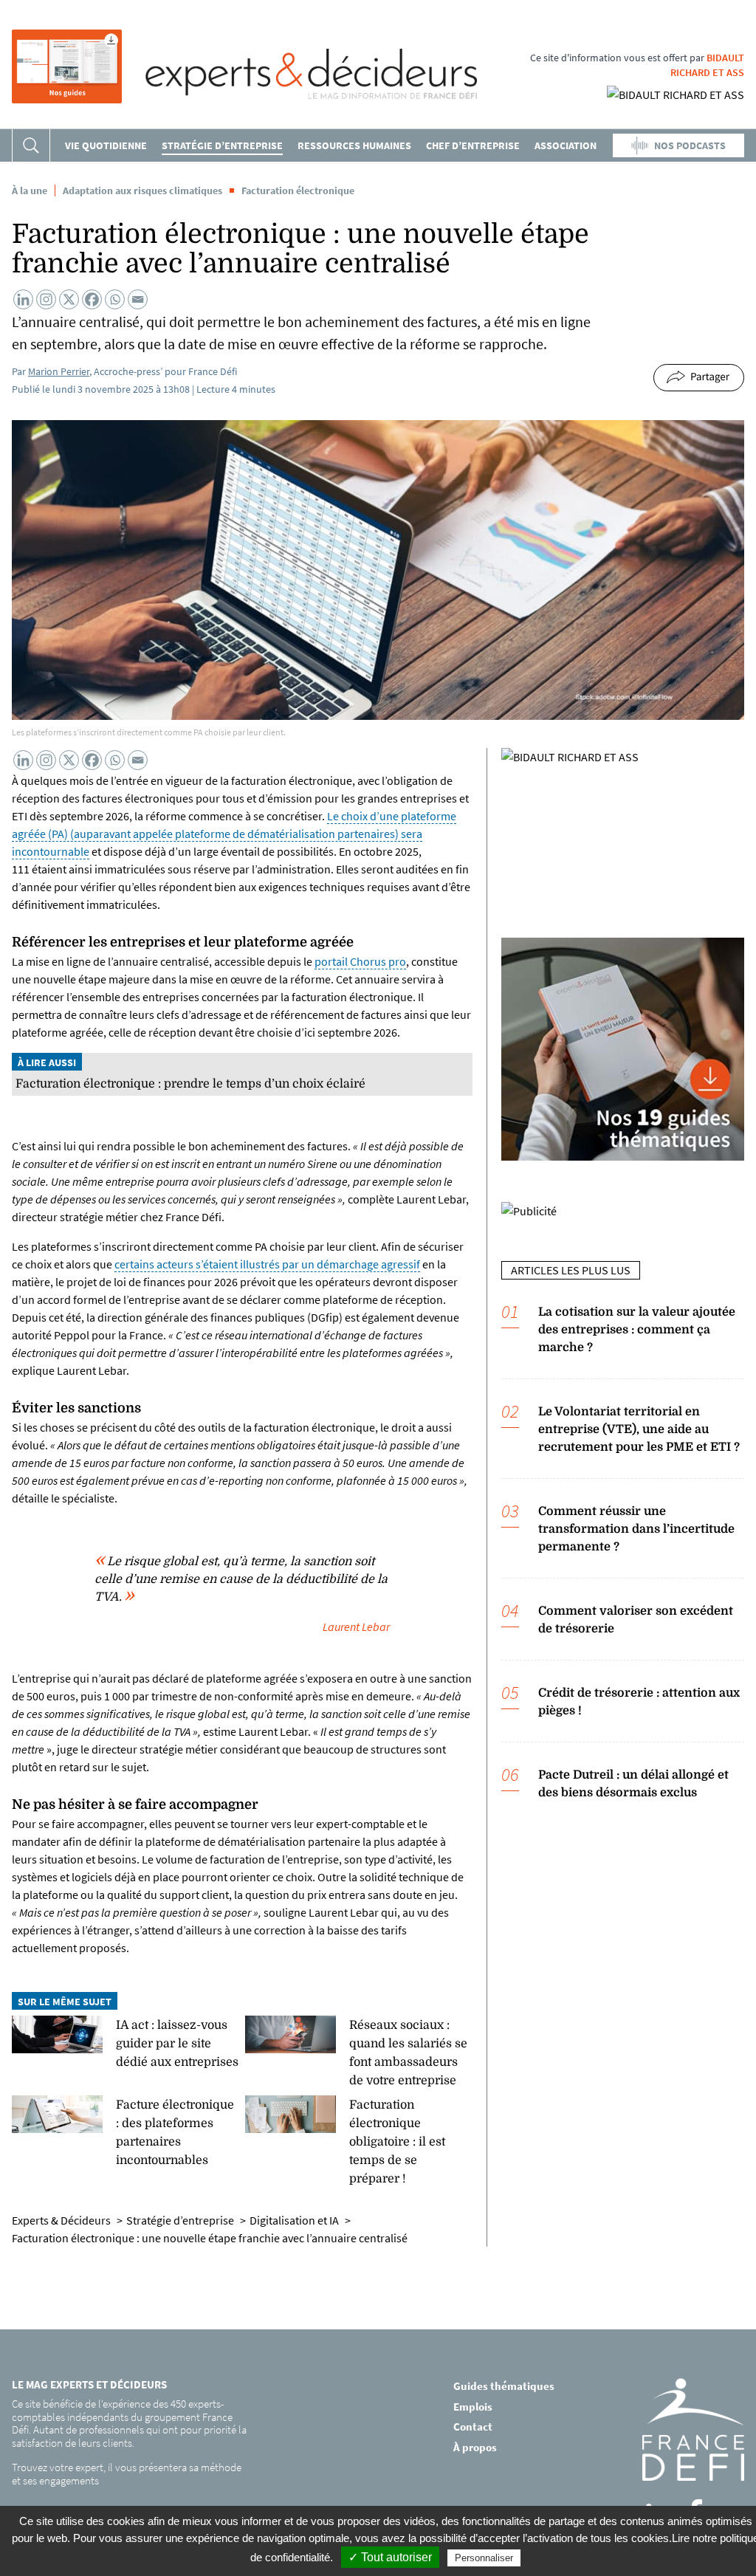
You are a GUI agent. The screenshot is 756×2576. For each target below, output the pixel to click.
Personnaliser (484, 2558)
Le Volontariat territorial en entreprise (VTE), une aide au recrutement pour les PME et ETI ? (639, 1429)
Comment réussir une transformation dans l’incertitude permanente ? (636, 1529)
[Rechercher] (31, 145)
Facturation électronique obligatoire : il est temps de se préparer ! (397, 2142)
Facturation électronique (298, 190)
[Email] (138, 299)
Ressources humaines (354, 145)
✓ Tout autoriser (390, 2557)
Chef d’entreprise (473, 145)
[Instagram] (46, 299)
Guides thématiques (504, 2386)
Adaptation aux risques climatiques (142, 190)
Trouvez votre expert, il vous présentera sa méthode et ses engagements (127, 2474)
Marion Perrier (59, 371)
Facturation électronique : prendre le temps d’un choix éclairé (190, 1084)
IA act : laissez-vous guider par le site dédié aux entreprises (177, 2044)
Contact (473, 2426)
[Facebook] (92, 299)
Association (566, 145)
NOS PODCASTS (690, 145)
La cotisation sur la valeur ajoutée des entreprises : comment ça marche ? (637, 1330)
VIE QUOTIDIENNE (106, 145)
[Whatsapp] (115, 299)
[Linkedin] (23, 299)
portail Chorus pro (360, 961)
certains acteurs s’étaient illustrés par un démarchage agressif (267, 1264)
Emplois (473, 2407)
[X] (69, 299)
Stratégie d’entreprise (222, 145)
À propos (475, 2447)
